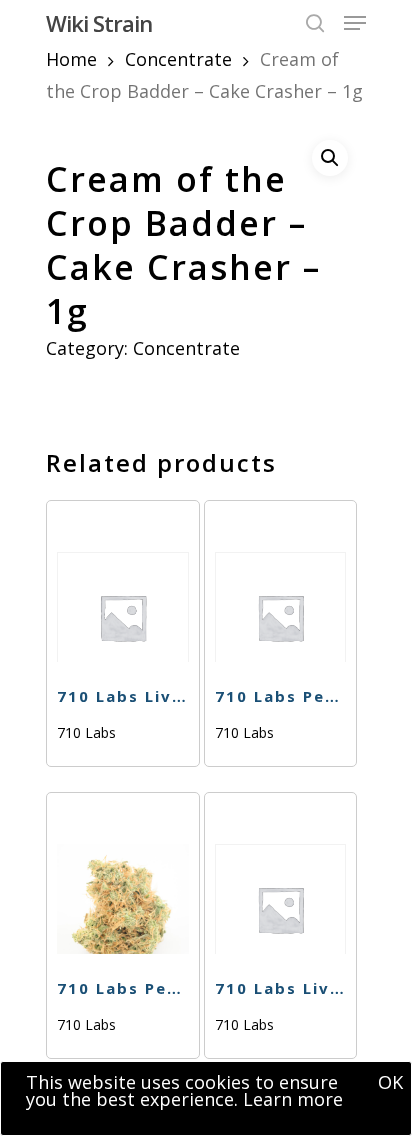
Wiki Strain (99, 23)
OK (390, 1082)
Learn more (293, 1099)
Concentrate (178, 59)
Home (71, 59)
